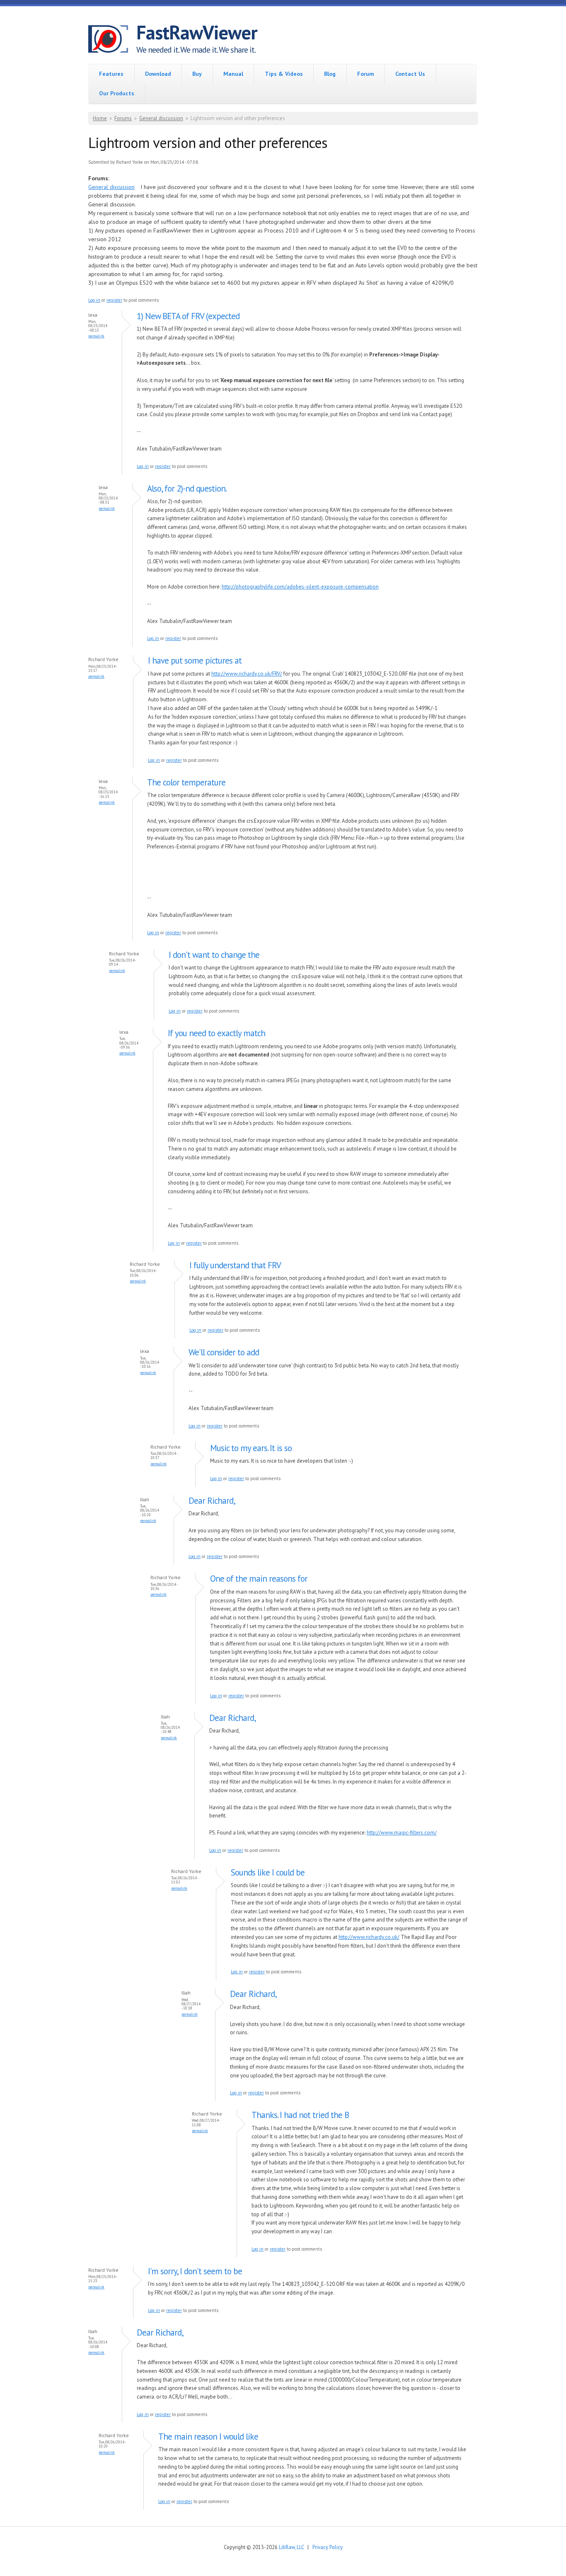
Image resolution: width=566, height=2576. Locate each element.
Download (158, 74)
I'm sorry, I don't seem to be (195, 2271)
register (114, 300)
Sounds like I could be (268, 1872)
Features (111, 74)
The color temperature (186, 782)
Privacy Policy (328, 2547)
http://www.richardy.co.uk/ (369, 1937)
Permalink (96, 336)
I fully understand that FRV (235, 1265)
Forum (366, 74)
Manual (233, 74)
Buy (197, 74)
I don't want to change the (214, 955)
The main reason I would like (208, 2437)
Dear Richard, (212, 1501)
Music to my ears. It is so (251, 1448)
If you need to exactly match (216, 1033)
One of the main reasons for (259, 1579)
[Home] (112, 40)
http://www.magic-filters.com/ (402, 1833)
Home (100, 118)
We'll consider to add (224, 1352)
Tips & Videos (284, 74)
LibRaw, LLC (291, 2547)
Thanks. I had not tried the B (300, 2115)
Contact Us (410, 74)
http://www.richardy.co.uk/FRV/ (247, 674)
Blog (330, 74)
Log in (94, 300)
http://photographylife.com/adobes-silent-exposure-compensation (300, 587)
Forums (123, 118)
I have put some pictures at (195, 660)
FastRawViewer (197, 32)
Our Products (117, 93)
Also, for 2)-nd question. (187, 488)
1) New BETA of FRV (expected (188, 316)
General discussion (161, 118)
